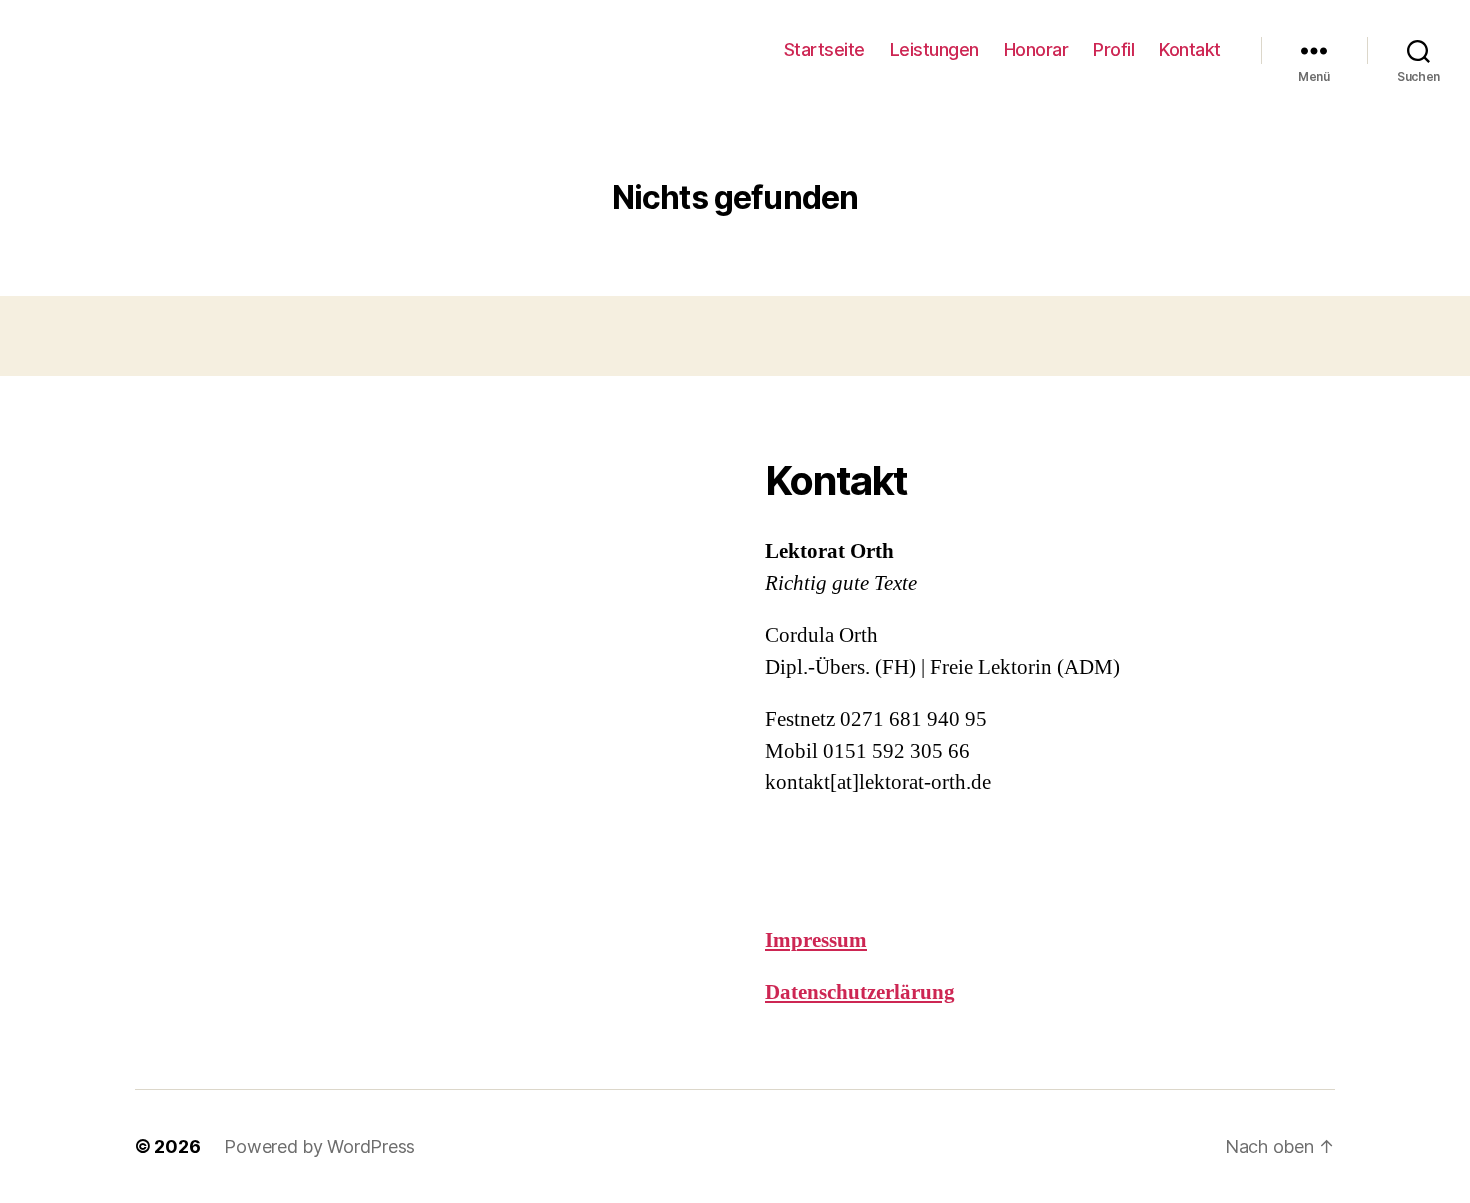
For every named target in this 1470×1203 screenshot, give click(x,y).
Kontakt (1190, 49)
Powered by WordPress (319, 1146)
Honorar (1036, 49)
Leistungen (934, 49)
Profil (1113, 49)
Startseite (824, 49)
